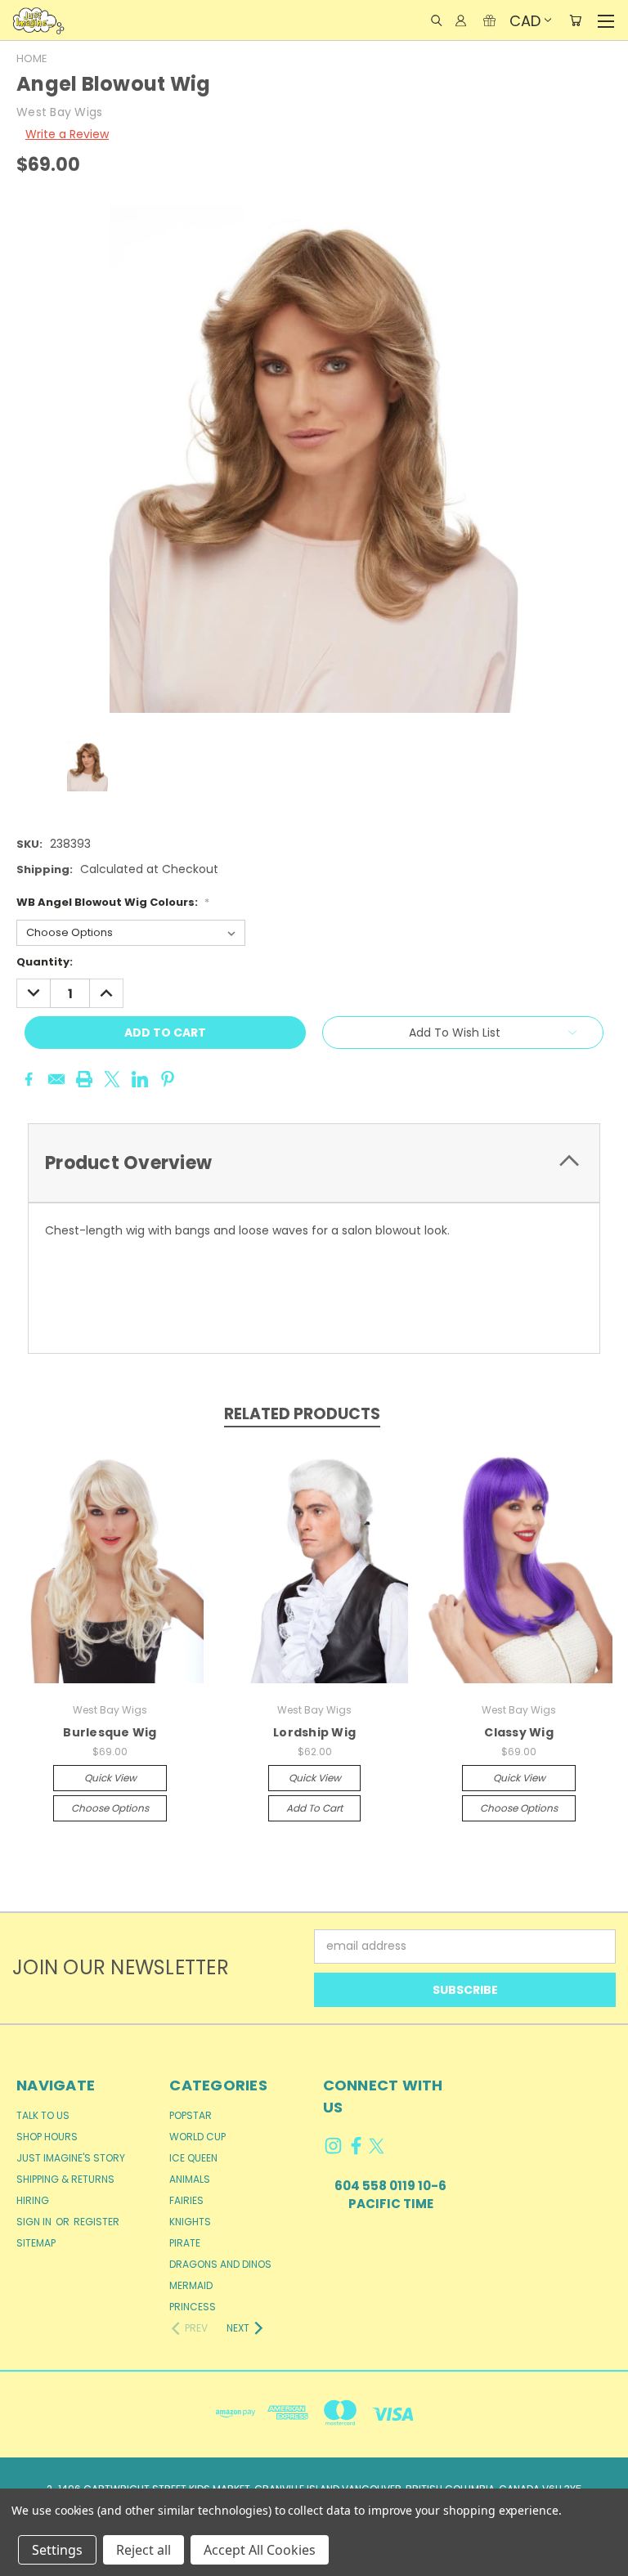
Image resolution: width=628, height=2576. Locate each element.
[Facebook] (29, 1079)
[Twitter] (112, 1079)
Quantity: (45, 962)
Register (96, 2222)
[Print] (84, 1079)
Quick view (110, 1778)
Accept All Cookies (260, 2550)
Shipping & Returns (65, 2179)
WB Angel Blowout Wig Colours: (113, 902)
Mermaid (191, 2285)
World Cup (197, 2137)
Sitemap (36, 2243)
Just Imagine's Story (71, 2158)
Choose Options (110, 1808)
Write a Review (67, 134)
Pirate (185, 2243)
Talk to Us (43, 2115)
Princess (193, 2307)
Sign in (35, 2222)
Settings (57, 2550)
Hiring (33, 2200)
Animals (190, 2179)
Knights (190, 2222)
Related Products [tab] (302, 1414)
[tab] (314, 1163)
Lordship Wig (314, 1732)
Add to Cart (314, 1808)
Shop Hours (47, 2137)
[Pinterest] (168, 1079)
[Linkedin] (140, 1079)
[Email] (56, 1079)
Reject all (144, 2550)
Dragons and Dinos (220, 2264)
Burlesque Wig (110, 1732)
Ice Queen (193, 2158)
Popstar (191, 2115)
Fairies (186, 2200)
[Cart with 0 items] (575, 20)
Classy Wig (519, 1732)
